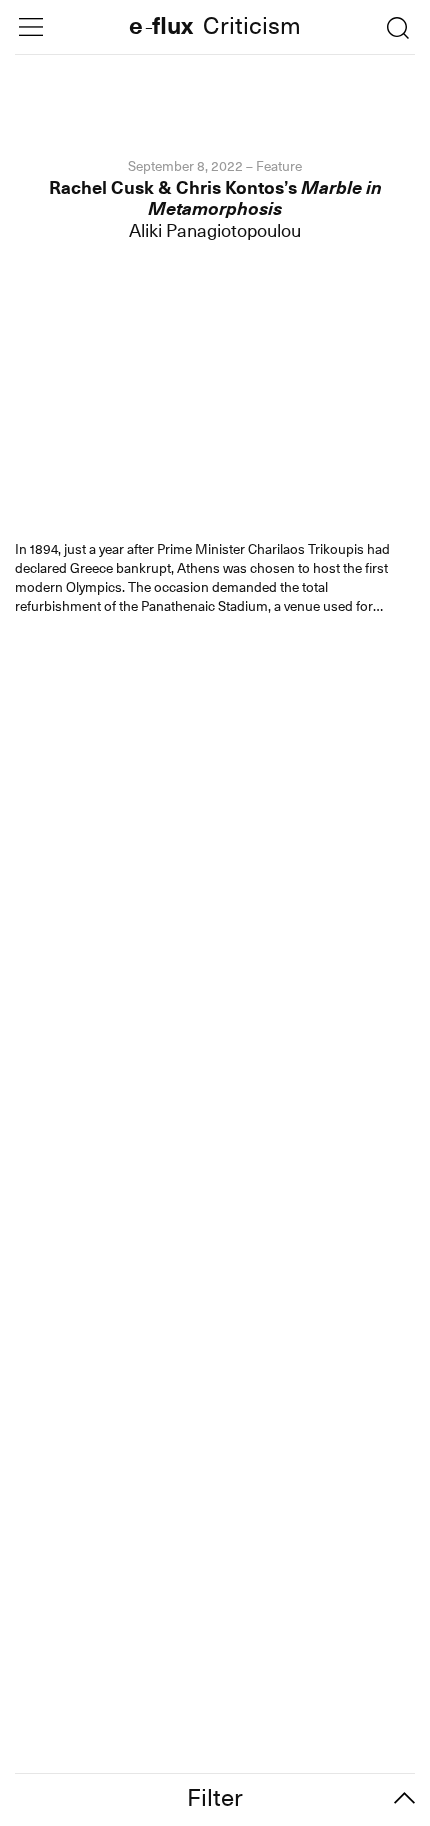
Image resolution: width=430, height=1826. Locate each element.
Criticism (252, 27)
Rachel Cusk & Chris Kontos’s (215, 198)
